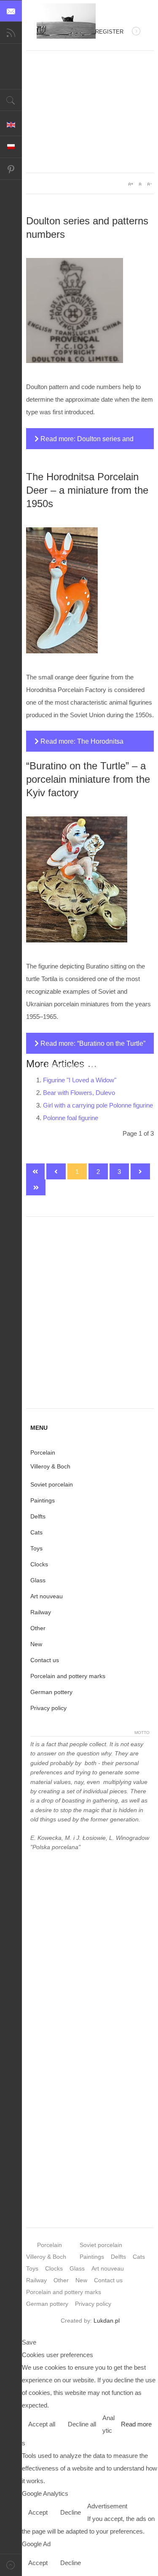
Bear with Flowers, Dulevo (79, 1093)
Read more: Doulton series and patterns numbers (84, 442)
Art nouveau (47, 1596)
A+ (131, 184)
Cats (36, 1532)
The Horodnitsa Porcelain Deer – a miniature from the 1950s (87, 490)
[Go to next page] (140, 1171)
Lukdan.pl (107, 2321)
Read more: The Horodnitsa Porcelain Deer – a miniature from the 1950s (85, 745)
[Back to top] (11, 2565)
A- (149, 184)
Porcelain (43, 1452)
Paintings (43, 1500)
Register (109, 32)
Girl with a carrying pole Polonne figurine (98, 1105)
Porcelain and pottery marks (68, 1676)
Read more (136, 2424)
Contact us (45, 1660)
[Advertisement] (90, 112)
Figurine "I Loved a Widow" (80, 1080)
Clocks (39, 1564)
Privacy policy (48, 1708)
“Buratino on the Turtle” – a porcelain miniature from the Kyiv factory (88, 779)
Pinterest (11, 169)
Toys (36, 1548)
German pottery (51, 1692)
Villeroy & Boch (50, 1466)
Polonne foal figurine (71, 1118)
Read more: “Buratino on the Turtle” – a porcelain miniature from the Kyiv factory (90, 1047)
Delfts (38, 1516)
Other (38, 1628)
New (36, 1644)
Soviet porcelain (52, 1484)
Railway (41, 1612)
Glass (38, 1580)
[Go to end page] (36, 1187)
